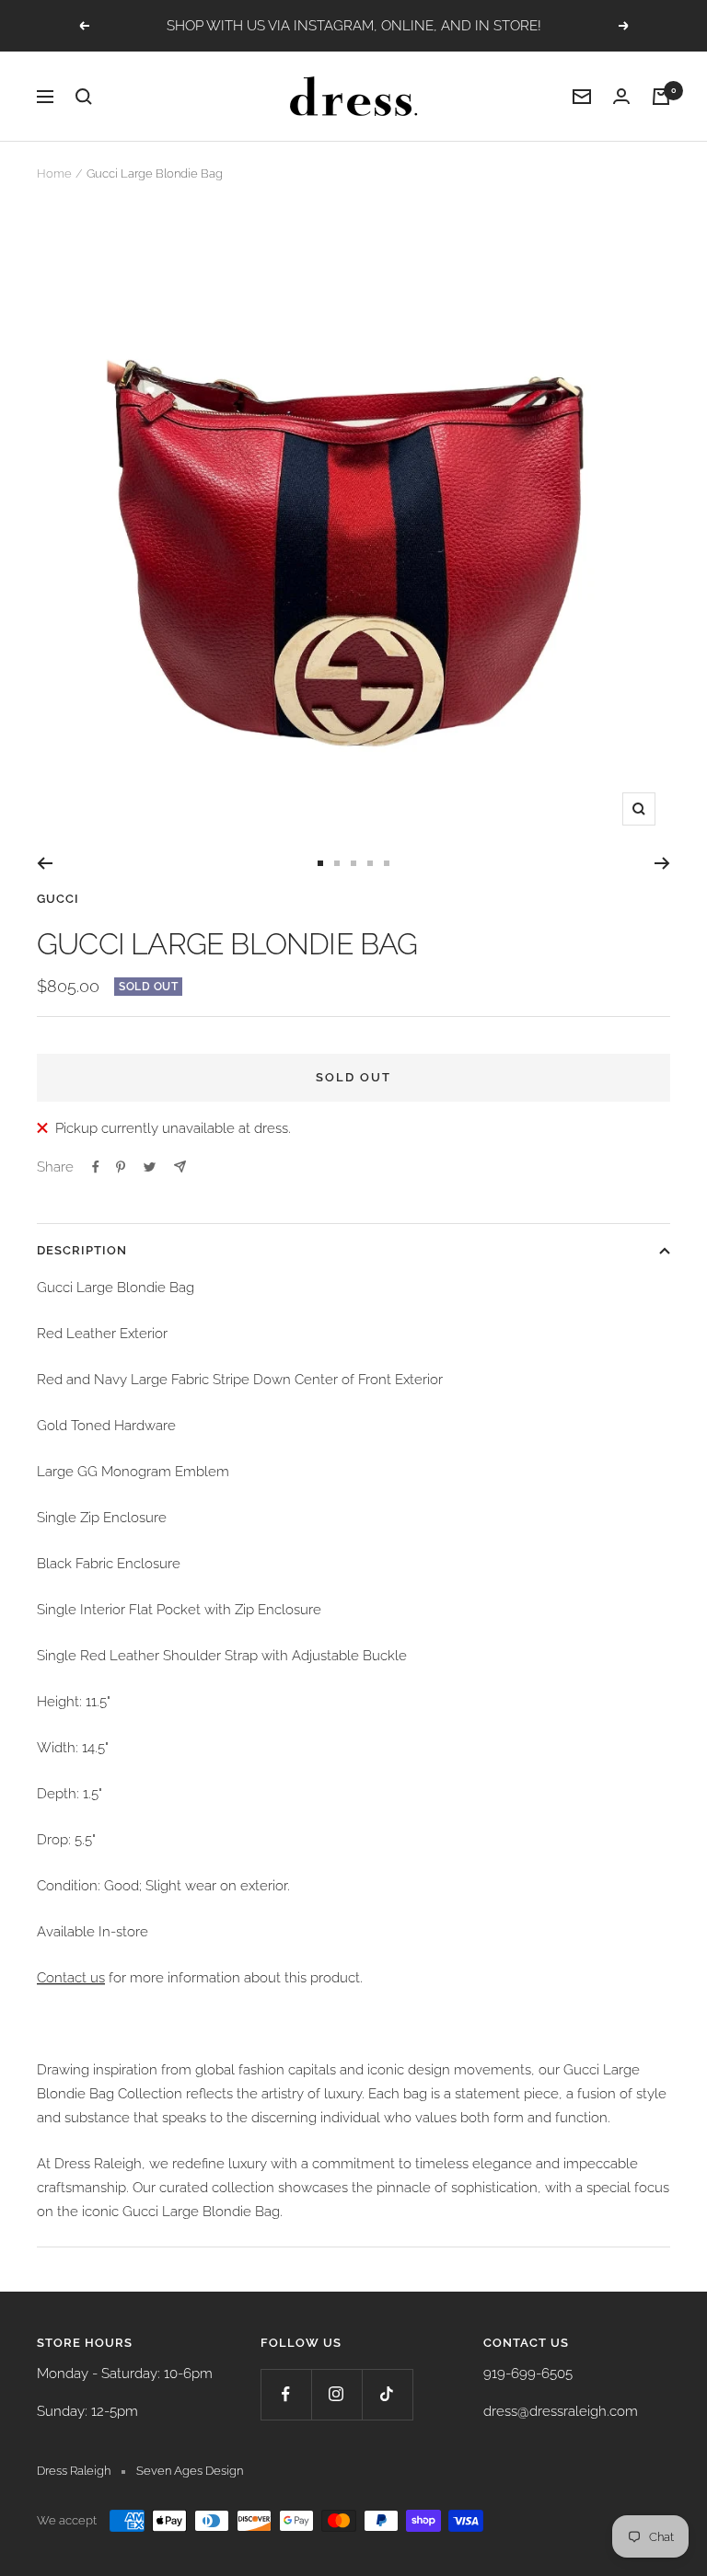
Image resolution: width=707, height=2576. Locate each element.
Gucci (58, 899)
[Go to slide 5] (387, 863)
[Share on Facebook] (96, 1167)
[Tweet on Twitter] (150, 1167)
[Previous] (45, 863)
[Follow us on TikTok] (387, 2394)
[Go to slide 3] (353, 863)
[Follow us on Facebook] (286, 2394)
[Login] (621, 96)
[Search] (84, 97)
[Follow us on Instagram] (336, 2394)
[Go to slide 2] (337, 863)
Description (82, 1250)
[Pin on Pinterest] (121, 1167)
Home (54, 173)
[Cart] (661, 97)
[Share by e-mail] (180, 1167)
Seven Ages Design (190, 2471)
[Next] (662, 863)
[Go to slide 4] (370, 863)
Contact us (71, 1978)
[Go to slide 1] (320, 863)
